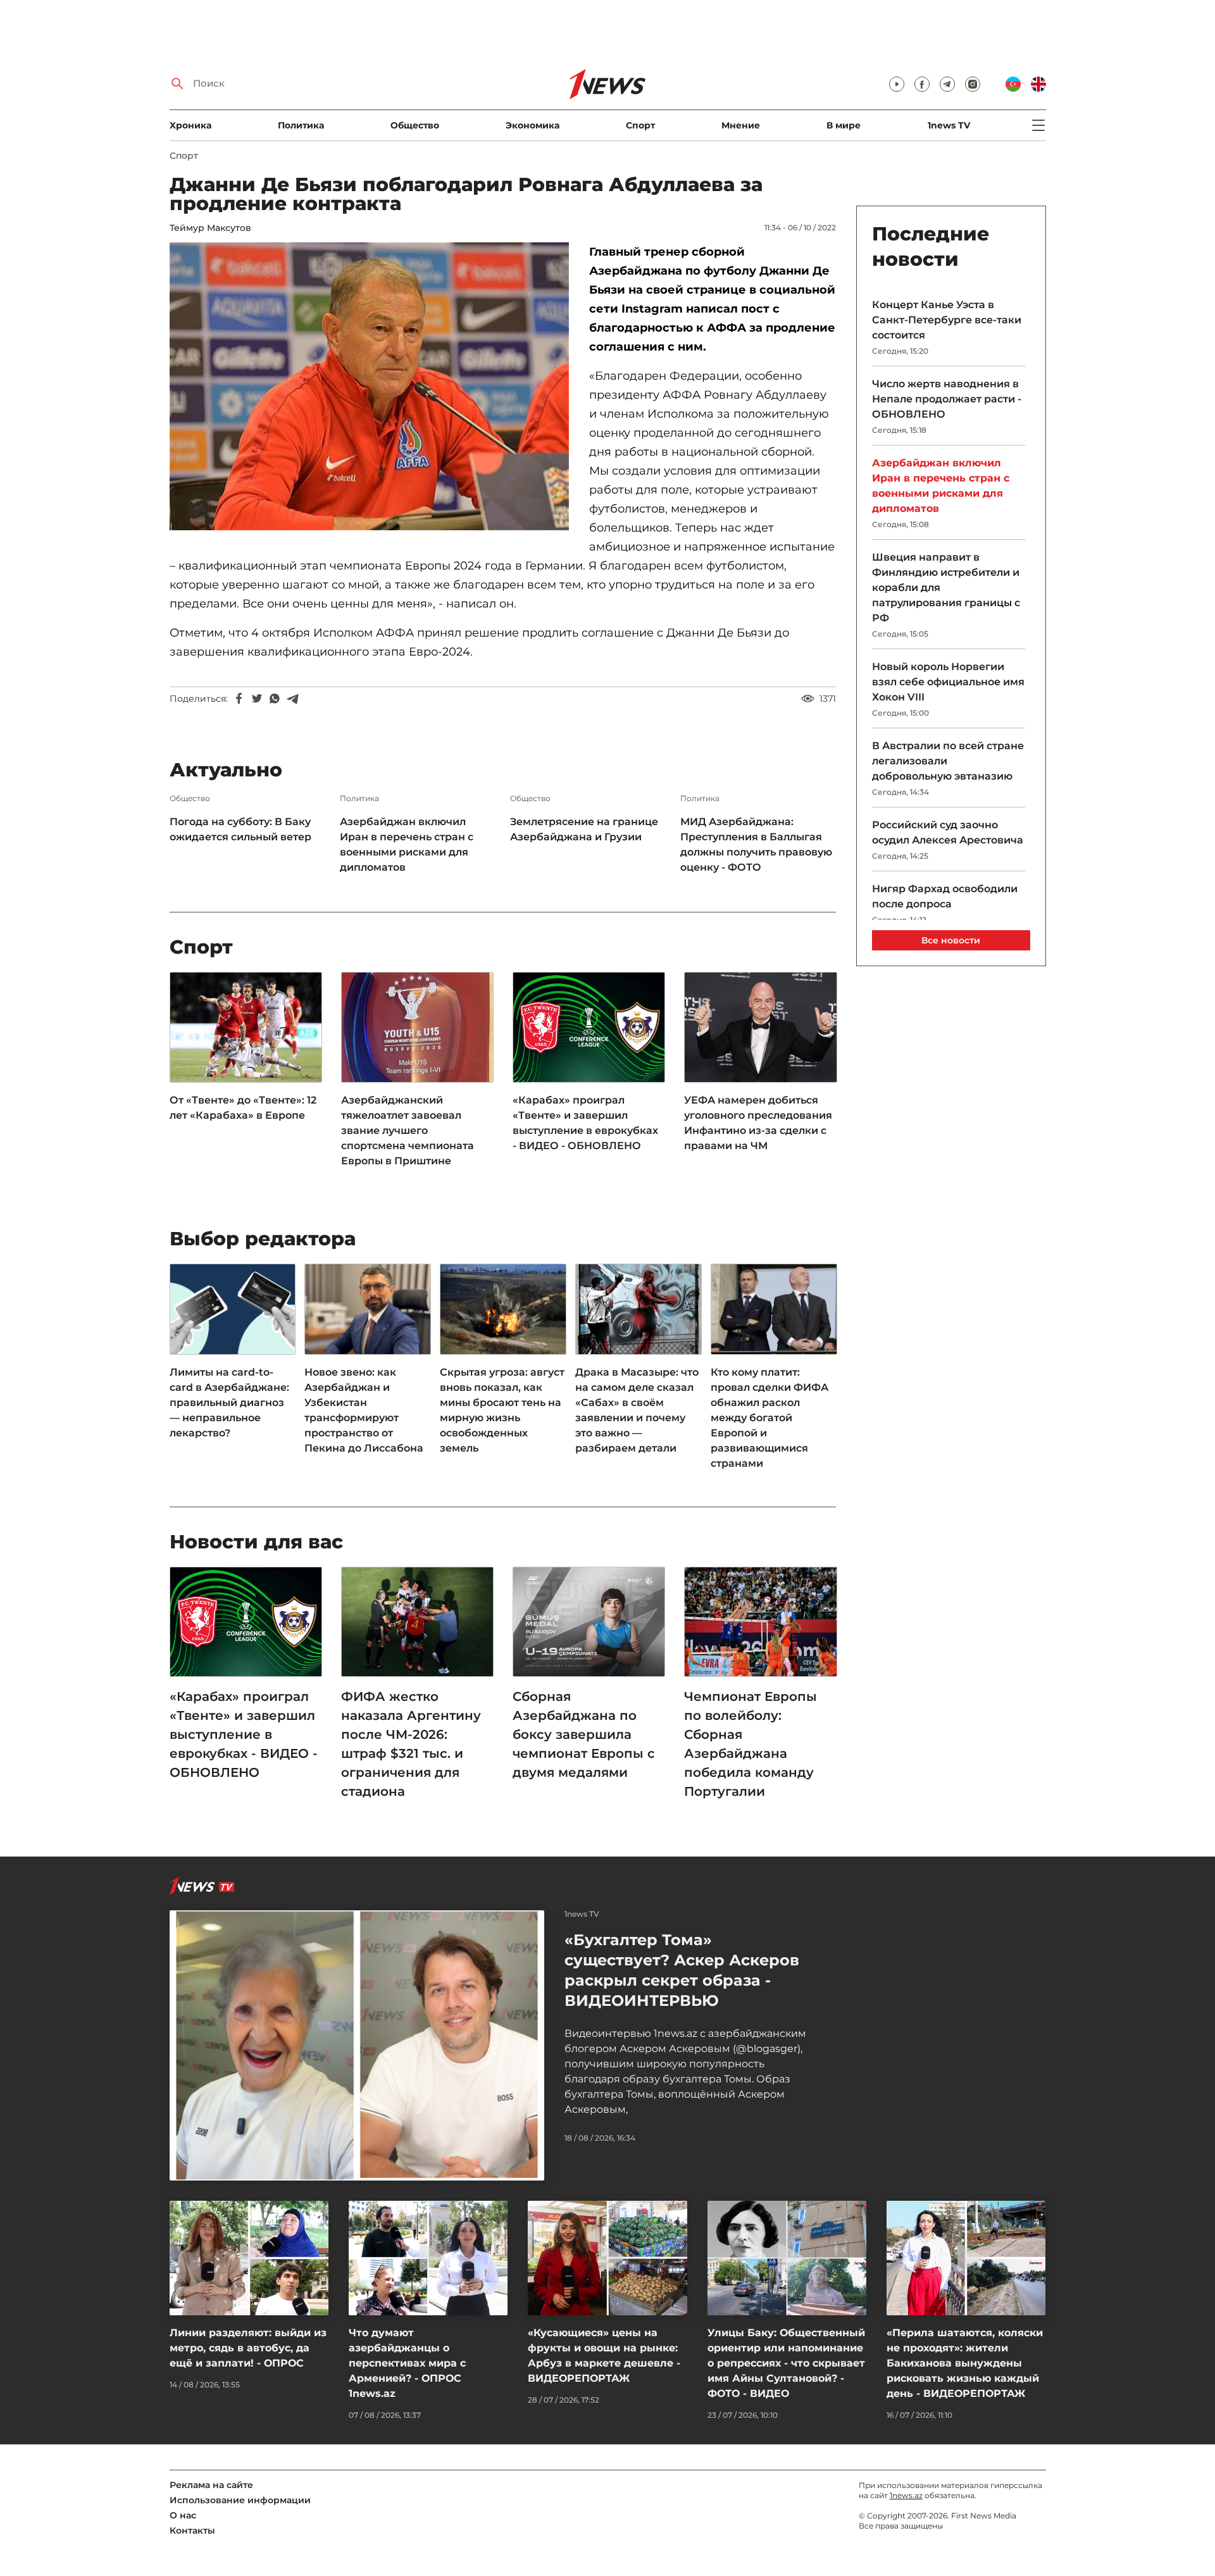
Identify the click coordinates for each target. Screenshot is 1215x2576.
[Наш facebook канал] (922, 84)
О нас (183, 2515)
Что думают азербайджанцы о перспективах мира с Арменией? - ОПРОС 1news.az (407, 2363)
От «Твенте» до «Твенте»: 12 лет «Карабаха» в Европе (243, 1108)
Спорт (640, 125)
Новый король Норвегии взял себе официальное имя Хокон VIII (948, 682)
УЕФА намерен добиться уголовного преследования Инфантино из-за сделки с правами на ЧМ (758, 1123)
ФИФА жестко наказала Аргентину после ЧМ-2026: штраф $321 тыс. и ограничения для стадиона (411, 1744)
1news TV (949, 125)
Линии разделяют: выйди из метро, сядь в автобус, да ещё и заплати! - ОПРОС (248, 2348)
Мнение (741, 125)
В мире (844, 125)
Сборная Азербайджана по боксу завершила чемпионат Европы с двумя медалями (584, 1734)
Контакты (192, 2530)
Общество (415, 125)
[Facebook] (239, 699)
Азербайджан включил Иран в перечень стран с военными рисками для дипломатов (407, 844)
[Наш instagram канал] (973, 84)
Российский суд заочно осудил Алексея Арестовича (948, 832)
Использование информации (240, 2500)
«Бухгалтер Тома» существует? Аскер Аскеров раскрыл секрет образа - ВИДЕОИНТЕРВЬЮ (682, 1970)
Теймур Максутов (210, 228)
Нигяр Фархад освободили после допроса (945, 896)
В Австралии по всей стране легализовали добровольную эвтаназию (948, 761)
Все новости (951, 940)
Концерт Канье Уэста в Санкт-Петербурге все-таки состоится (947, 320)
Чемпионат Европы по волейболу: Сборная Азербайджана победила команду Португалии (751, 1744)
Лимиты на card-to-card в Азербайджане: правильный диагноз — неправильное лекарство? (229, 1403)
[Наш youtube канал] (897, 84)
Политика (301, 125)
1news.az (906, 2495)
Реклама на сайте (211, 2485)
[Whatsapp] (275, 699)
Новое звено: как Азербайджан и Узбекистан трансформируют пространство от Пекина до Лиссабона (364, 1410)
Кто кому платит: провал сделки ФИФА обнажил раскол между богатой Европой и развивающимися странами (769, 1418)
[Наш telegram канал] (947, 84)
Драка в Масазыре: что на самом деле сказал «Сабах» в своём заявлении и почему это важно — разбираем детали (637, 1410)
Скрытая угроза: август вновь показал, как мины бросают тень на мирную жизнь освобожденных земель (502, 1410)
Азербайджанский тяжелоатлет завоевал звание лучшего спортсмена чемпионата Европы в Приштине (408, 1130)
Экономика (533, 125)
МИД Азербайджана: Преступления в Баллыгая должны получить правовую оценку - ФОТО (756, 844)
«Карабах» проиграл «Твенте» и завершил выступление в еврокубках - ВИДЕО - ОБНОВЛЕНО (585, 1123)
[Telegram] (292, 699)
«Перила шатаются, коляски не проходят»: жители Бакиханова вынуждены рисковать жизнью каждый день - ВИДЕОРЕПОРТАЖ (965, 2363)
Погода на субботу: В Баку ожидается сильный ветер (242, 829)
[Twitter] (257, 699)
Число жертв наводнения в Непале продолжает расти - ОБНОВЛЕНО (947, 399)
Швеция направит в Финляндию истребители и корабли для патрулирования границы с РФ (946, 588)
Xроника (190, 125)
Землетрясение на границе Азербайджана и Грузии (584, 829)
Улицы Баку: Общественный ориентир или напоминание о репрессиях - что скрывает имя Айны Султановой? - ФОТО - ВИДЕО (786, 2363)
